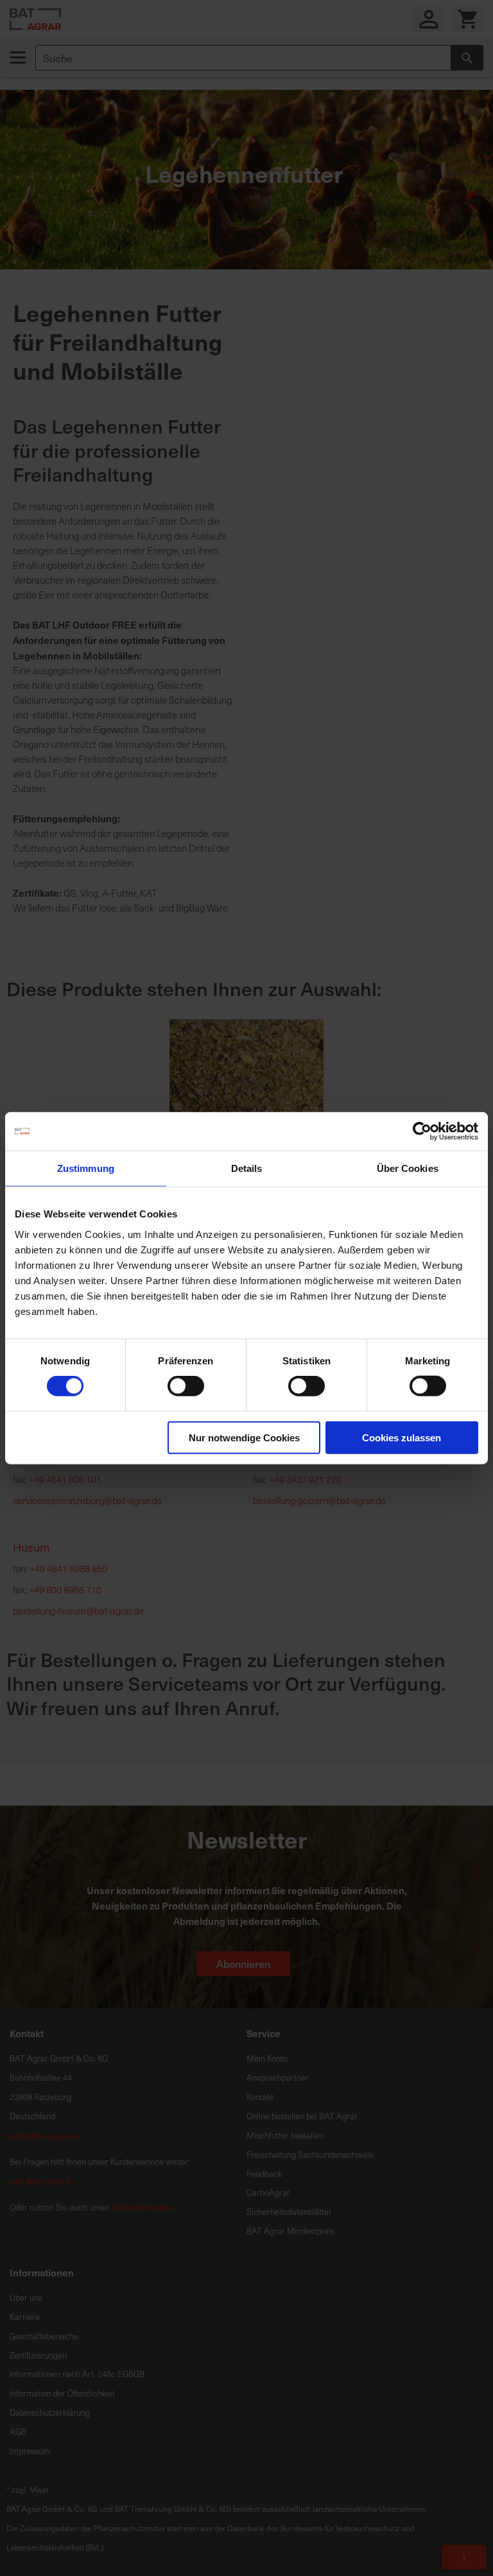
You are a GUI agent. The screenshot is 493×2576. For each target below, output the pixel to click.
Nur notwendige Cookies (244, 1437)
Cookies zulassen (402, 1437)
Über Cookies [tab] (408, 1168)
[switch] (186, 1387)
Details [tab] (247, 1168)
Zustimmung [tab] (86, 1168)
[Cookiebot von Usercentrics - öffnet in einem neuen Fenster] (422, 1131)
